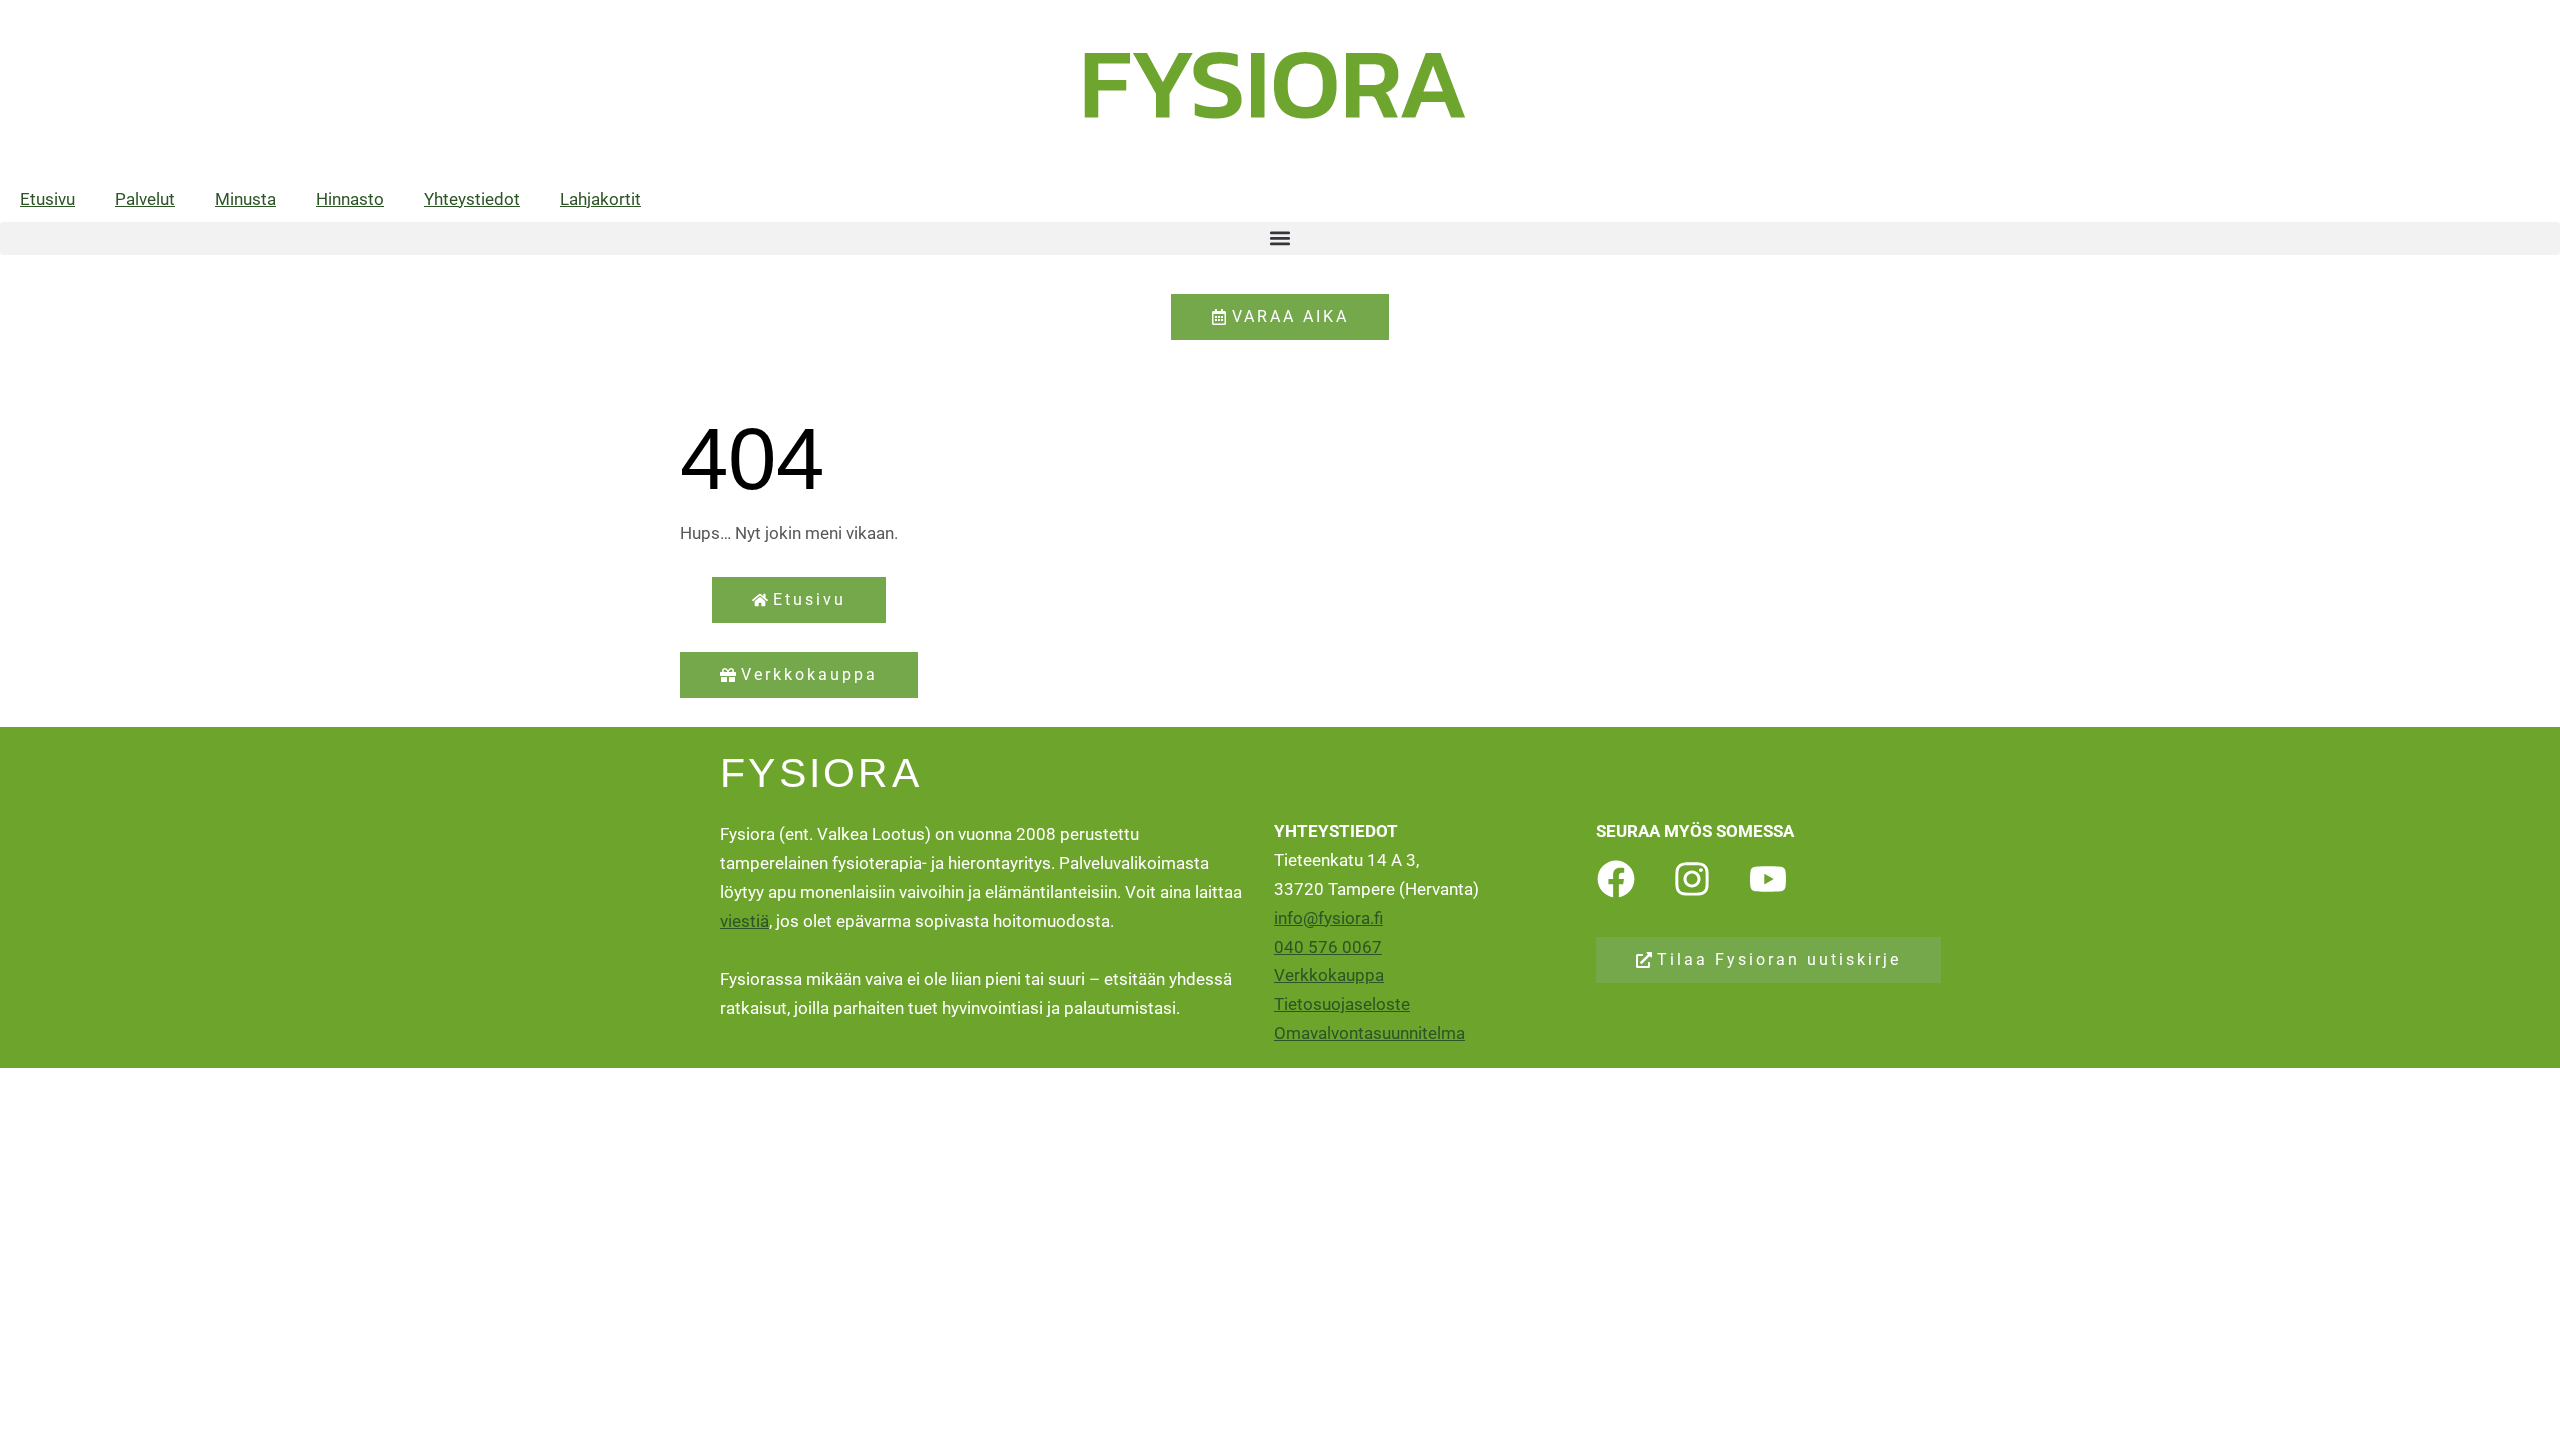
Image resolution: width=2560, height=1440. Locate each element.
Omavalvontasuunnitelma (1369, 1033)
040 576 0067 (1328, 947)
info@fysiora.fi (1328, 918)
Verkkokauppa (1329, 975)
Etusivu (47, 199)
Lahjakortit (600, 199)
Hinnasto (350, 199)
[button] (1280, 238)
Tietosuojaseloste (1342, 1004)
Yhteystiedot (472, 199)
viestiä (744, 921)
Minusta (245, 199)
